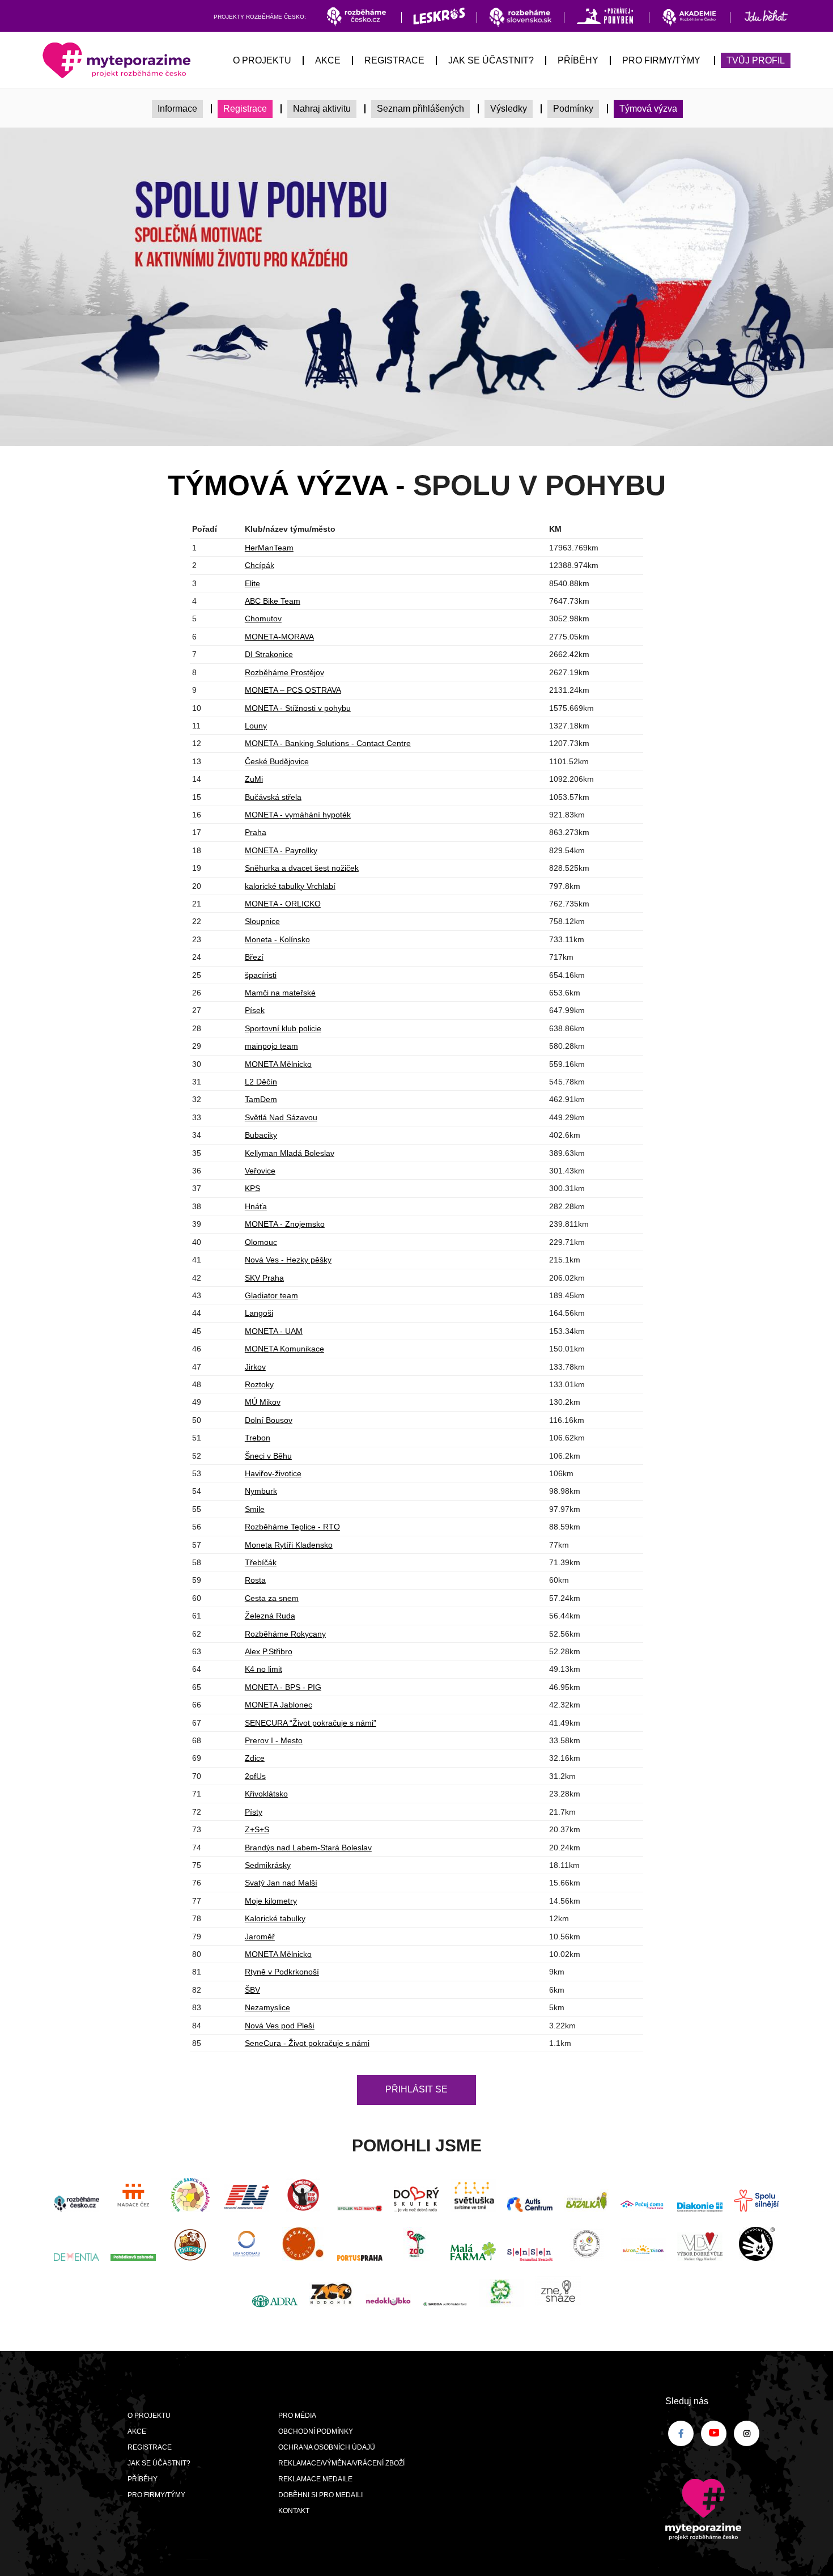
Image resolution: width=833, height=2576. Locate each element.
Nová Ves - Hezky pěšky (288, 1260)
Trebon (258, 1438)
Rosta (255, 1580)
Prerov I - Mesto (274, 1740)
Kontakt (294, 2511)
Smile (255, 1509)
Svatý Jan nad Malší (281, 1883)
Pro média (297, 2416)
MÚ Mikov (263, 1402)
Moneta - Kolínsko (277, 939)
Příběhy (578, 60)
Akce (328, 60)
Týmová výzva (648, 109)
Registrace (394, 60)
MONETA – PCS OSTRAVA (293, 690)
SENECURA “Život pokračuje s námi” (311, 1723)
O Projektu (262, 60)
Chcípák (260, 565)
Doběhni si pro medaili (320, 2495)
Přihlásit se (416, 2089)
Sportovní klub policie (283, 1028)
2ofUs (255, 1776)
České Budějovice (277, 761)
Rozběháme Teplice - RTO (292, 1527)
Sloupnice (262, 921)
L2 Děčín (261, 1082)
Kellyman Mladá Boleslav (290, 1153)
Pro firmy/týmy (661, 60)
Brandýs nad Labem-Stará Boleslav (308, 1848)
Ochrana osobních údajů (327, 2447)
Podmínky (573, 109)
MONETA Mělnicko (278, 1064)
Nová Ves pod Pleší (280, 2026)
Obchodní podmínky (316, 2431)
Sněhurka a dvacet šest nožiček (302, 868)
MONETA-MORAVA (279, 637)
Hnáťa (256, 1206)
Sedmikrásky (268, 1865)
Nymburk (261, 1491)
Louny (256, 726)
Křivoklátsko (266, 1794)
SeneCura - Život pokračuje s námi (307, 2043)
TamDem (261, 1099)
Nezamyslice (267, 2007)
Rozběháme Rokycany (285, 1634)
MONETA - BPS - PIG (283, 1687)
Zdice (255, 1758)
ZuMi (254, 779)
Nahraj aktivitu (322, 109)
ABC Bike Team (273, 601)
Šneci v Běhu (268, 1456)
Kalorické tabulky (275, 1918)
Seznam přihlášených (420, 109)
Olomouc (261, 1242)
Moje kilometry (271, 1901)
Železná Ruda (270, 1616)
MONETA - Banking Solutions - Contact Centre (328, 743)
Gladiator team (271, 1295)
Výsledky (509, 109)
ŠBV (252, 1990)
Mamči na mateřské (280, 993)
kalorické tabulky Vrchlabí (290, 886)
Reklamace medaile (315, 2479)
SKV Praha (264, 1278)
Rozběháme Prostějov (284, 672)
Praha (256, 832)
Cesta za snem (272, 1598)
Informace (177, 109)
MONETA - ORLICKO (283, 904)
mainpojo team (271, 1046)
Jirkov (255, 1367)
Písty (254, 1812)
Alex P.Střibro (269, 1651)
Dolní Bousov (269, 1420)
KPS (252, 1188)
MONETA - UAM (274, 1331)
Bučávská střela (273, 797)
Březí (254, 957)
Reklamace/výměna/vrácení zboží (341, 2463)
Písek (255, 1010)
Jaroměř (260, 1937)
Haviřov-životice (273, 1473)
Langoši (259, 1313)
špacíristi (261, 975)
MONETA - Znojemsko (285, 1224)
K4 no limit (263, 1669)
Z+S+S (257, 1829)
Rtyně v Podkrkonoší (282, 1972)
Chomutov (263, 618)
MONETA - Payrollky (281, 850)
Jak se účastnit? (491, 60)
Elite (252, 583)
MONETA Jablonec (279, 1705)
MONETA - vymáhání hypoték (298, 815)
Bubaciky (261, 1135)
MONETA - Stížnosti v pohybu (298, 708)
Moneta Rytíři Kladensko (289, 1545)
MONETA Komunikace (284, 1349)
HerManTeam (269, 548)
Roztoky (259, 1384)
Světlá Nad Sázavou (281, 1117)
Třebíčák (261, 1562)
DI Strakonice (269, 654)
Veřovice (260, 1171)
